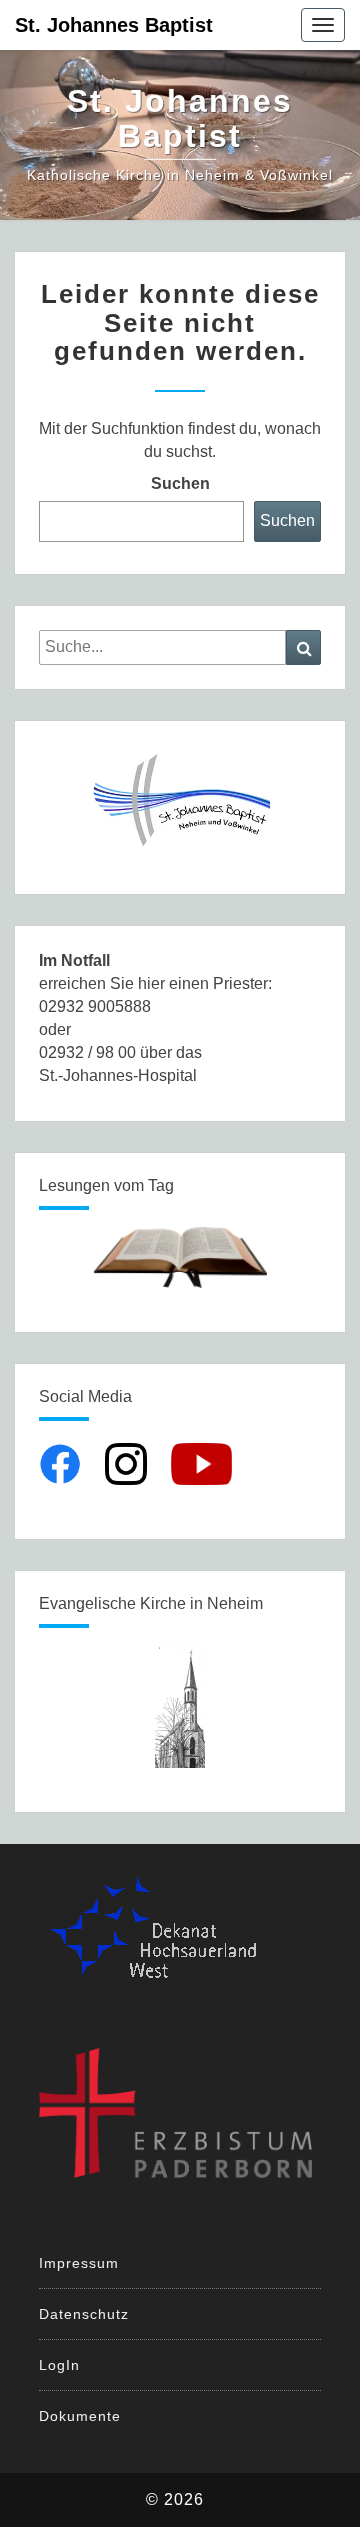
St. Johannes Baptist (114, 25)
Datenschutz (84, 2314)
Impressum (79, 2263)
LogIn (59, 2365)
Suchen (180, 483)
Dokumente (80, 2416)
